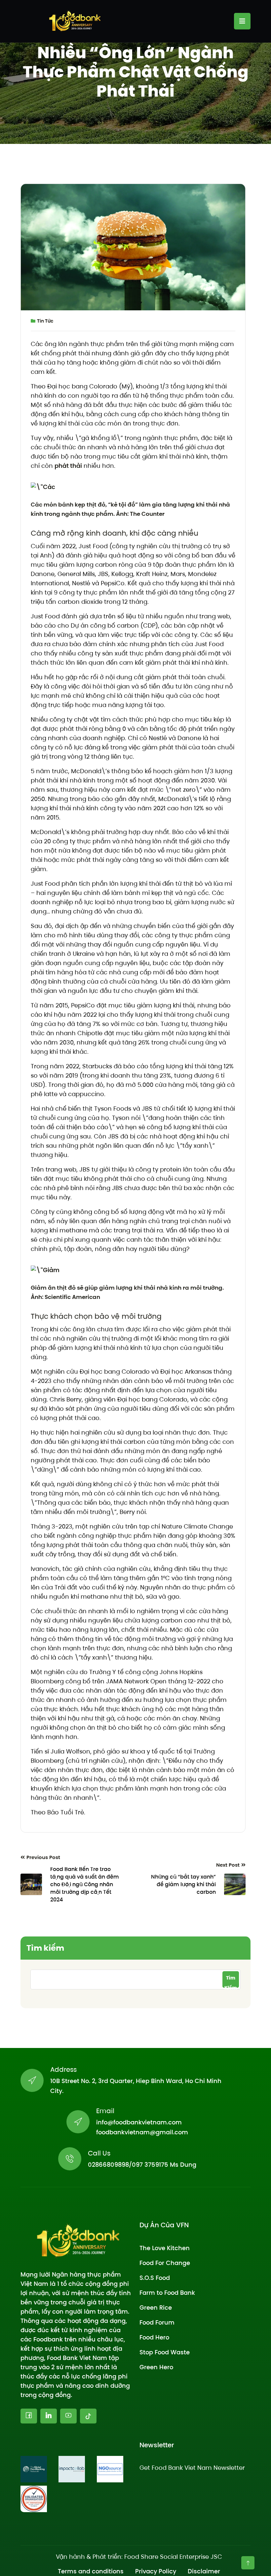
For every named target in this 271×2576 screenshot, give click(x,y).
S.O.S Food (155, 2278)
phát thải (68, 466)
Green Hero (156, 2367)
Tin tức (45, 321)
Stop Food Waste (165, 2352)
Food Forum (157, 2322)
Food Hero (154, 2337)
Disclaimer (204, 2571)
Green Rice (156, 2308)
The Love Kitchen (165, 2248)
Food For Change (165, 2263)
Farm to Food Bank (167, 2293)
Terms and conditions (91, 2571)
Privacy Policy (156, 2571)
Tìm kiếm (45, 1948)
